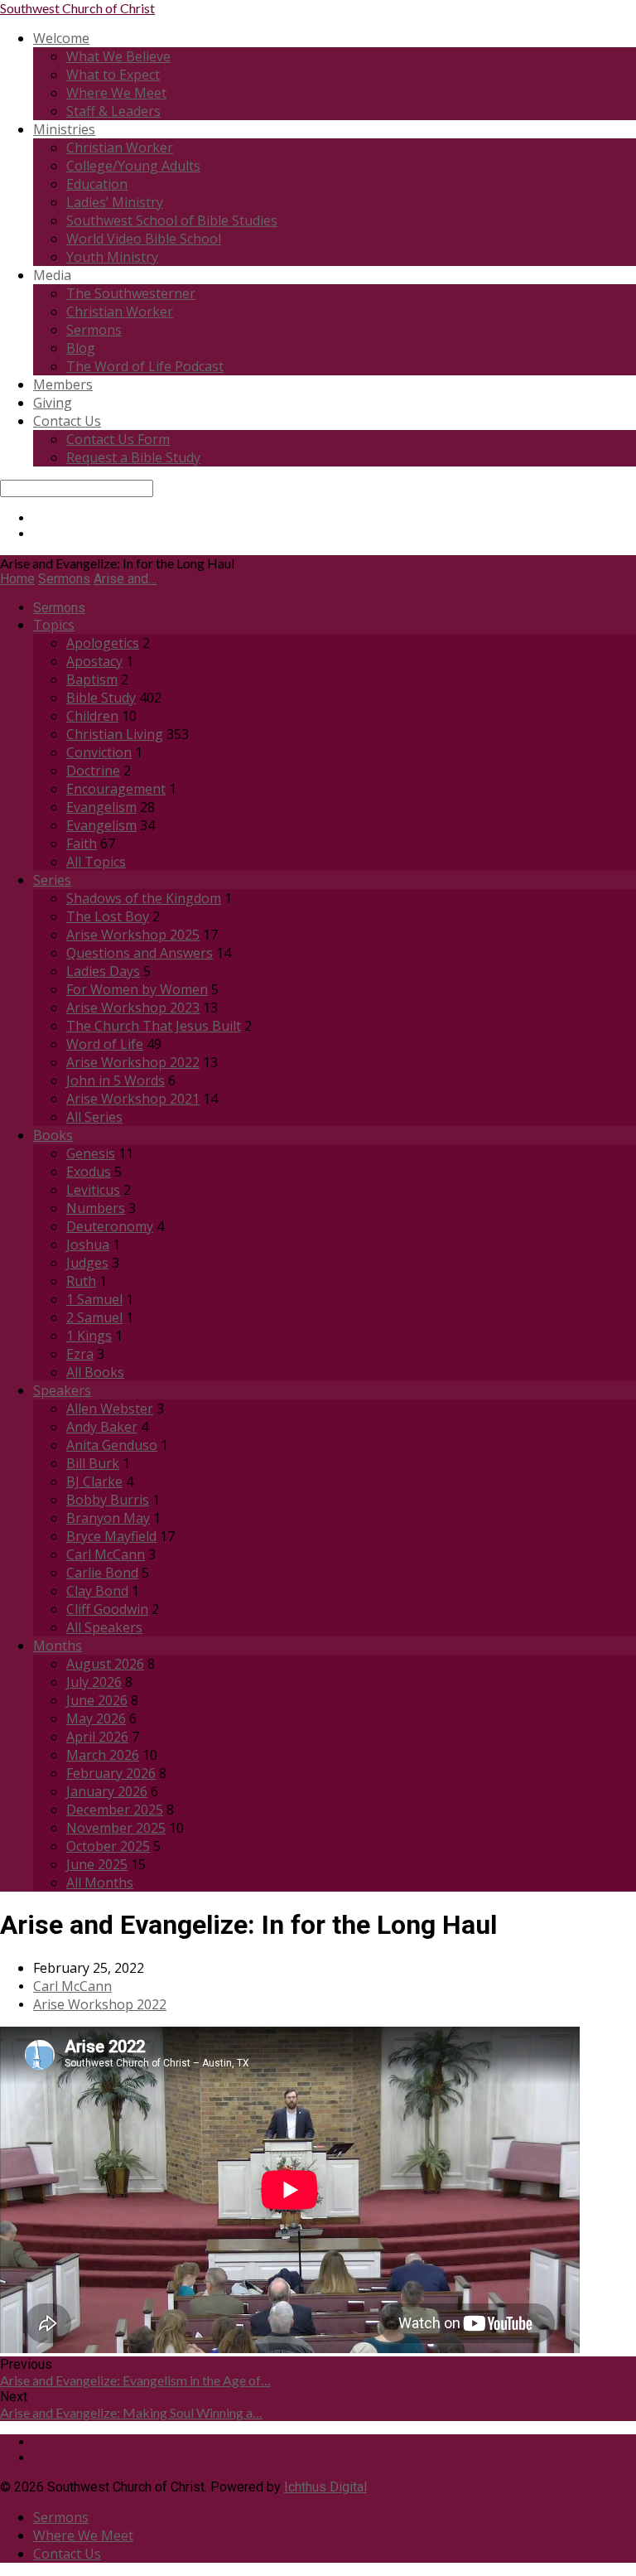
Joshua (88, 1245)
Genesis (91, 1153)
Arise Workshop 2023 (133, 1008)
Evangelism (101, 807)
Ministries (64, 129)
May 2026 (96, 1718)
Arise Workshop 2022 (133, 1062)
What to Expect (113, 75)
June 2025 (97, 1864)
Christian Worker (120, 147)
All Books (95, 1372)
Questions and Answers (140, 953)
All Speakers (104, 1627)
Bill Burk (93, 1463)
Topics (54, 625)
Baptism (92, 679)
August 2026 (105, 1664)
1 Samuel (94, 1299)
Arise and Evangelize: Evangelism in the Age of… (135, 2380)
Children (92, 716)
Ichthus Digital (325, 2487)
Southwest (77, 8)
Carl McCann (106, 1554)
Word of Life (105, 1044)
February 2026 (111, 1773)
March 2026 (103, 1755)
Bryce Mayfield (111, 1536)
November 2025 (116, 1828)
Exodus (89, 1172)
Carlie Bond (102, 1573)
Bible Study (101, 698)
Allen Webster (110, 1409)
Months (58, 1646)
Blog (81, 348)
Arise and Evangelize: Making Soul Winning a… (131, 2412)
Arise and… (125, 579)
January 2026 (107, 1791)
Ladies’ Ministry (115, 202)
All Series (94, 1117)
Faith (82, 843)
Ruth (81, 1281)
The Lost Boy (108, 916)
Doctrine (93, 771)
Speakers (62, 1390)
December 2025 (115, 1810)
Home (17, 579)
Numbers (96, 1208)
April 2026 (97, 1737)
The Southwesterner (131, 293)
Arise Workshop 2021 (133, 1099)
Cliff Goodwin (107, 1609)
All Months (100, 1882)
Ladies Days (103, 971)
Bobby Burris (108, 1500)
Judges (87, 1263)
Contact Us (67, 421)
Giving (53, 403)
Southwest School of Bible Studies (172, 220)
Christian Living (115, 734)
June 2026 (97, 1700)
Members (63, 384)
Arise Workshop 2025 (133, 935)
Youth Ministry (112, 257)
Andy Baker (102, 1427)
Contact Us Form (118, 439)
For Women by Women (137, 989)
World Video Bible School (144, 239)
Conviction (99, 752)
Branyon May (108, 1518)
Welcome (61, 38)
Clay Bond (97, 1591)
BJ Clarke (94, 1481)
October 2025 (108, 1846)
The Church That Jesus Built (154, 1026)
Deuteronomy (110, 1226)
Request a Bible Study (133, 457)
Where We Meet (116, 93)
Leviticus (93, 1190)
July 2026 (94, 1682)
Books (53, 1135)
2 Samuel (94, 1317)
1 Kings (89, 1336)
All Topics (96, 862)
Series (52, 880)
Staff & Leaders (113, 111)
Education (97, 184)
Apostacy (94, 661)
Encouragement (116, 789)
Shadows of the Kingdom (144, 898)
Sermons (94, 330)
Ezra (80, 1354)
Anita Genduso (112, 1445)
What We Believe (118, 56)
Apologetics (103, 643)
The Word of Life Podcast (145, 366)
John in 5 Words (116, 1080)
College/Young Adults (133, 166)
